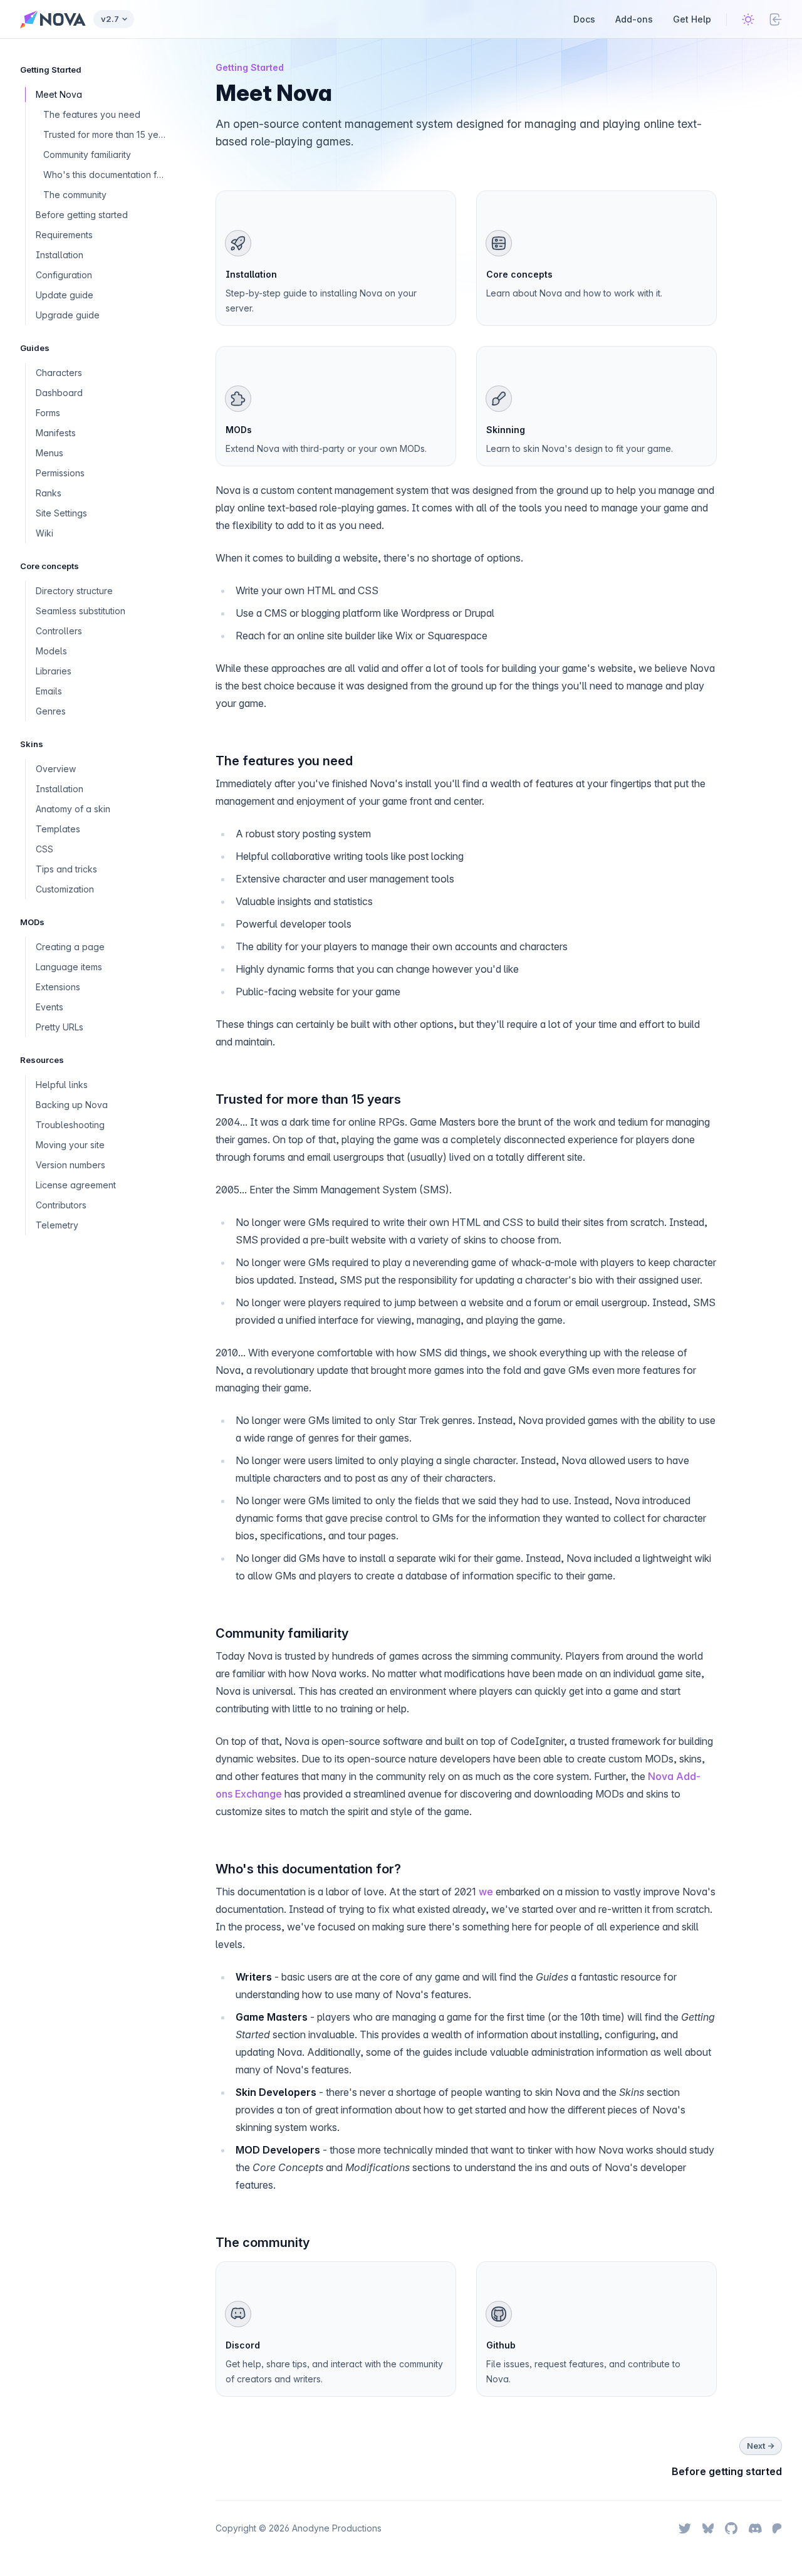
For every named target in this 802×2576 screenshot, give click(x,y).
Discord (243, 2345)
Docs (584, 19)
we (486, 1892)
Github (501, 2345)
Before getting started (727, 2471)
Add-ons (634, 19)
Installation (251, 274)
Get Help (692, 19)
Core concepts (519, 274)
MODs (239, 430)
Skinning (506, 430)
